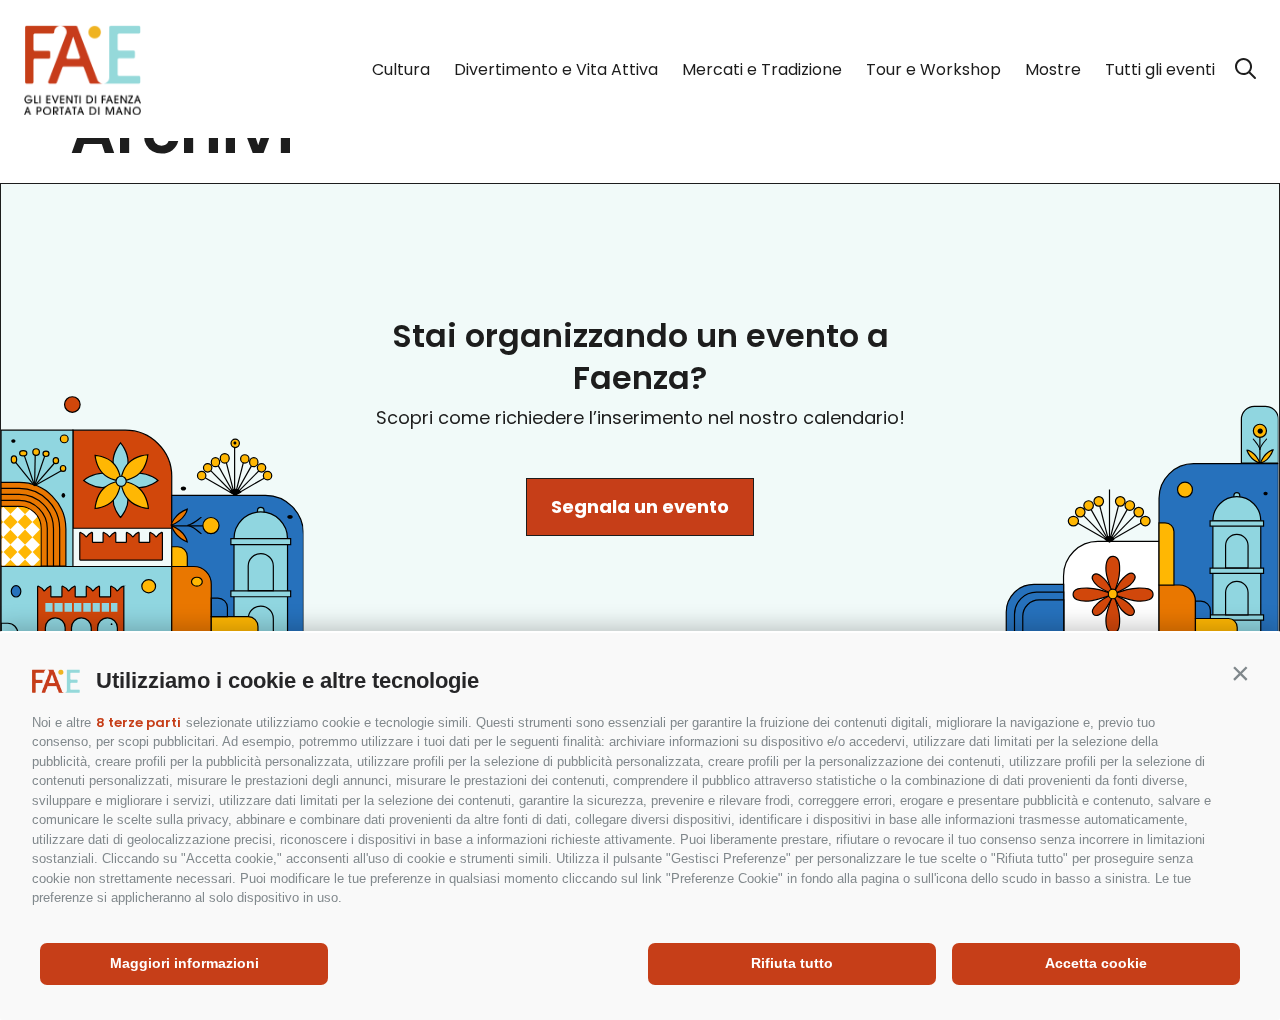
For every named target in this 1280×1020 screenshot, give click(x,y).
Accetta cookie (1096, 963)
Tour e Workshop (933, 69)
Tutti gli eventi (1160, 69)
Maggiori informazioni (184, 963)
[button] (1240, 673)
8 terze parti (138, 722)
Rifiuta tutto (792, 963)
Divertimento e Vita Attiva (556, 69)
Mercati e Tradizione (762, 69)
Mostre (1053, 69)
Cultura (401, 69)
